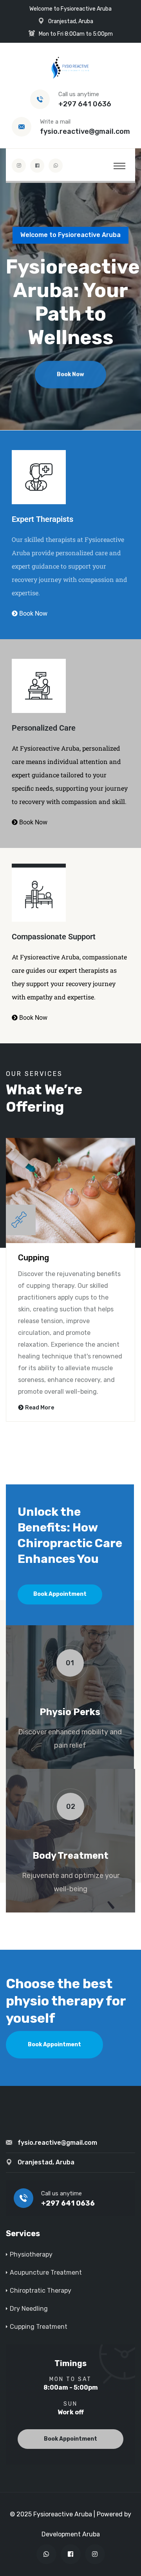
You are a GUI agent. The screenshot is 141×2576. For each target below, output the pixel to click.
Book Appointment (60, 1594)
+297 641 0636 (85, 104)
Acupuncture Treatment (46, 2272)
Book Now (70, 373)
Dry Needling (29, 2309)
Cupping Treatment (39, 2327)
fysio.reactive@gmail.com (85, 131)
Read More (40, 1408)
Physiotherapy (31, 2254)
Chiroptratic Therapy (41, 2291)
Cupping (33, 1258)
